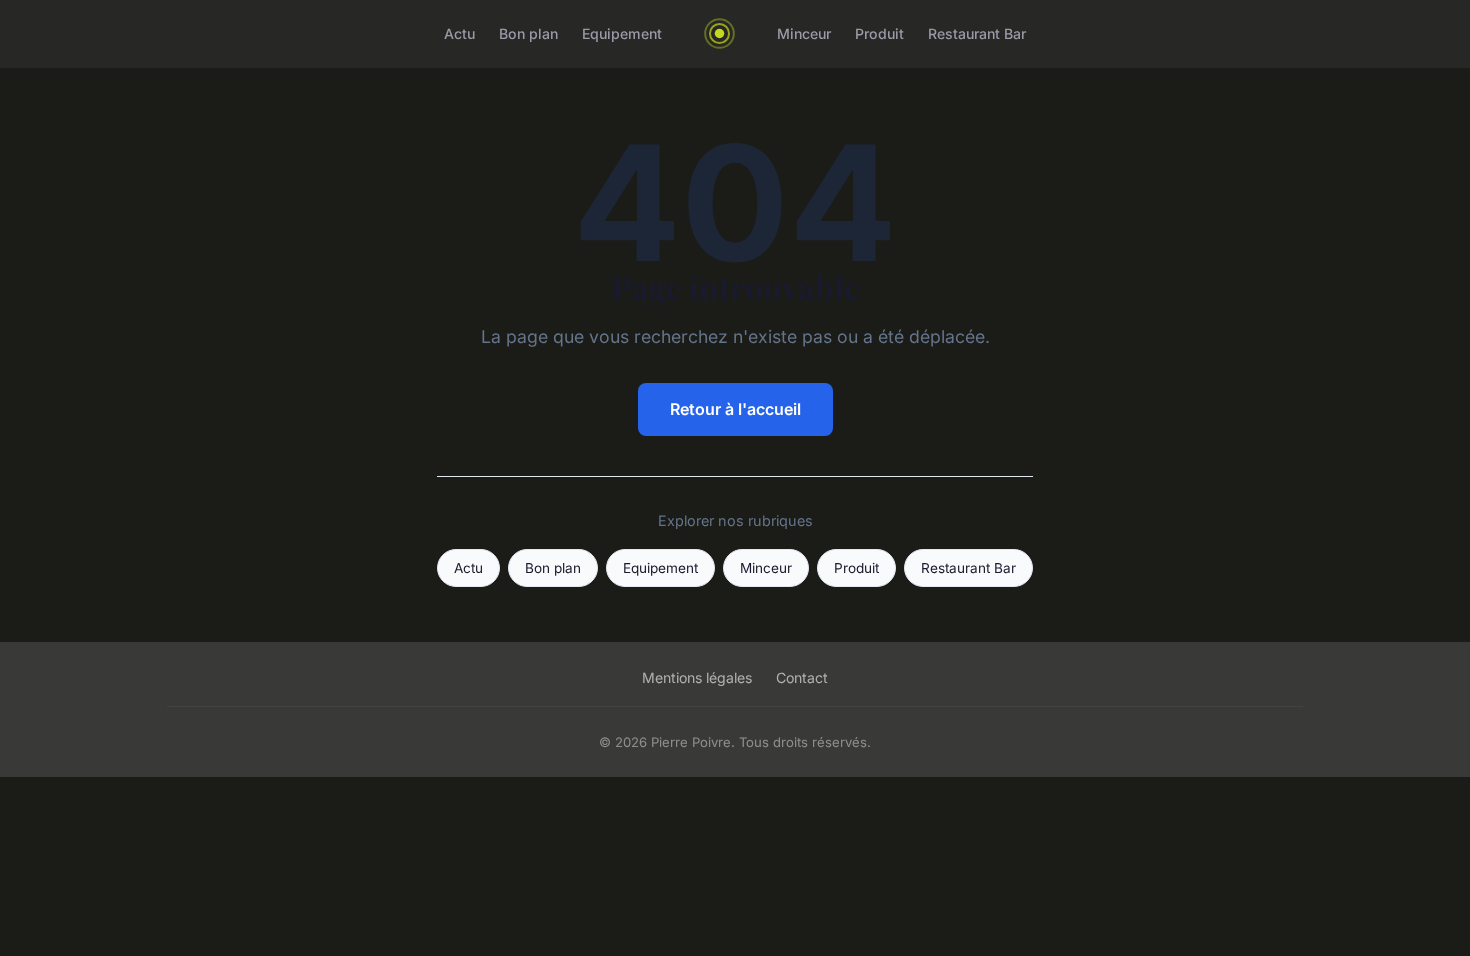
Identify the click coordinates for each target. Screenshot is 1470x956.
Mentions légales (697, 677)
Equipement (622, 33)
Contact (802, 677)
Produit (879, 33)
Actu (459, 33)
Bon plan (528, 33)
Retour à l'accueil (735, 409)
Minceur (804, 33)
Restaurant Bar (977, 33)
